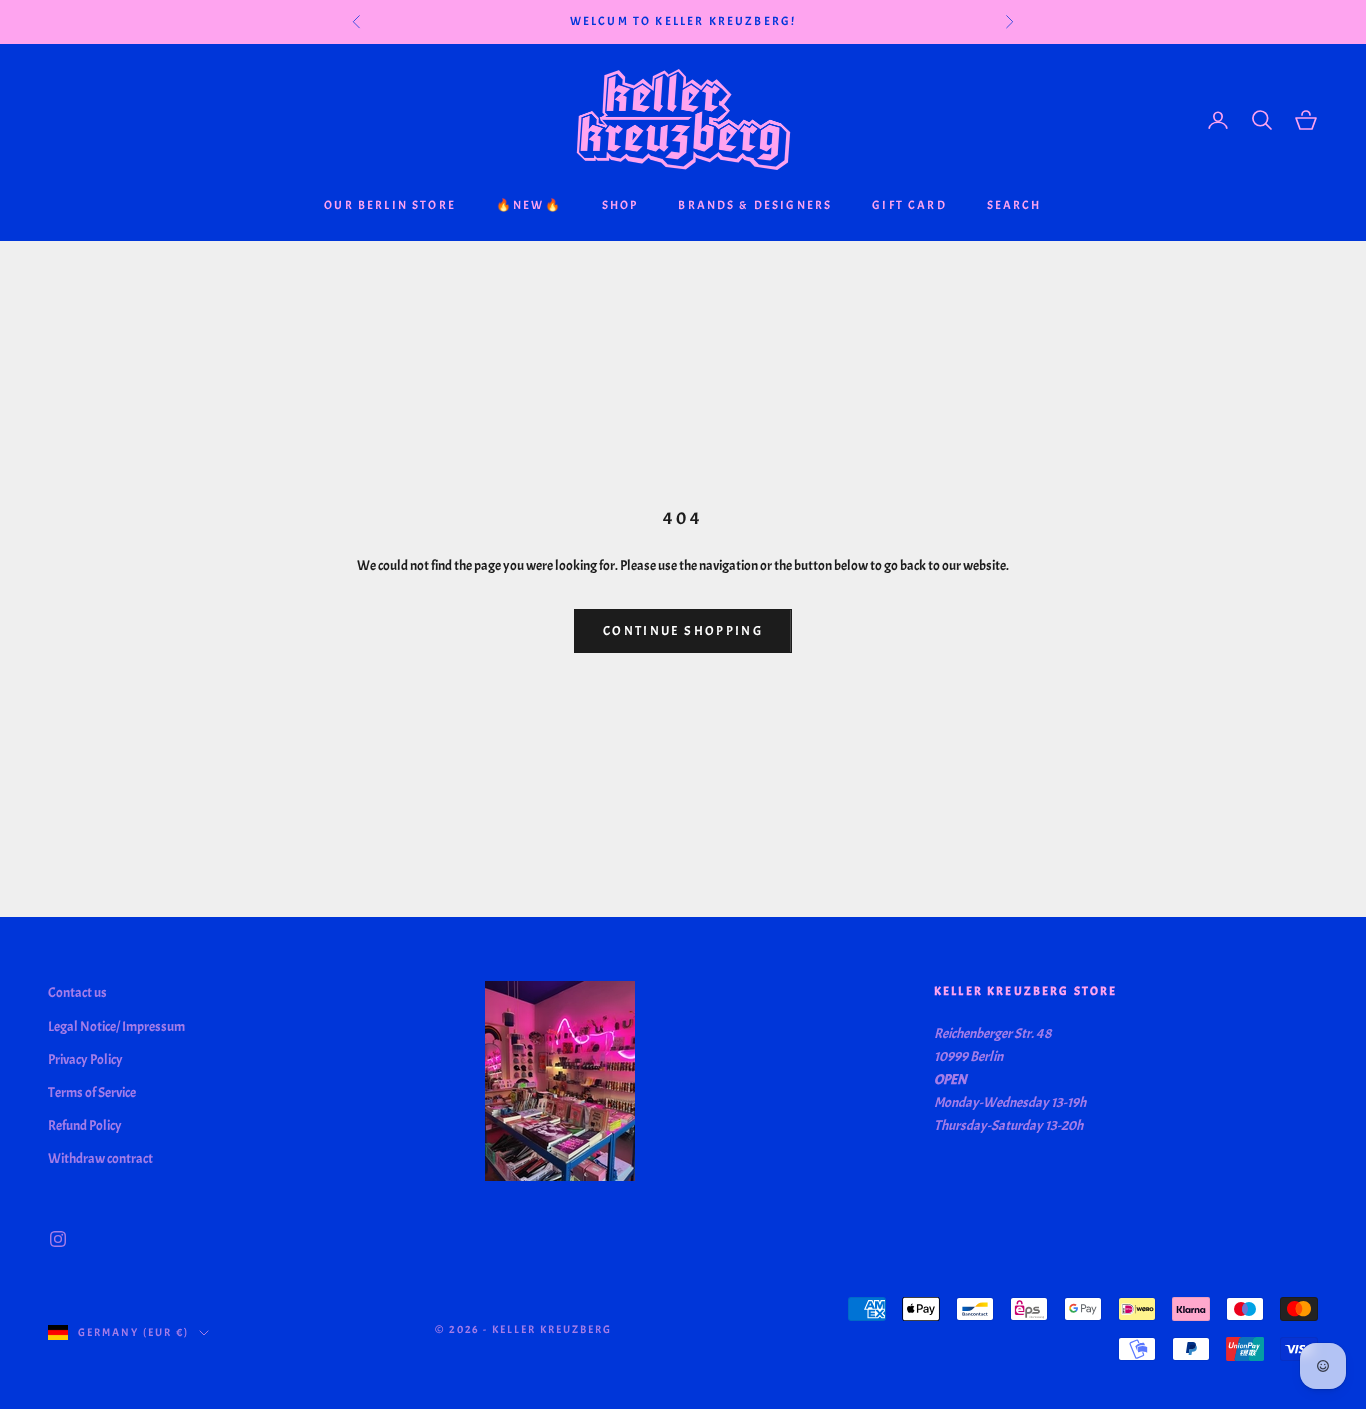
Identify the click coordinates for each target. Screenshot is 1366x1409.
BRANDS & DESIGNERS (755, 205)
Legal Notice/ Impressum (116, 1026)
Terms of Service (92, 1092)
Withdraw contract (100, 1158)
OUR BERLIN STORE (390, 205)
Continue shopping (683, 631)
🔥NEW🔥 (529, 205)
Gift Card (909, 205)
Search (1014, 205)
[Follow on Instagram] (58, 1239)
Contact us (77, 992)
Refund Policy (85, 1125)
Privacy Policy (85, 1059)
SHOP (620, 205)
